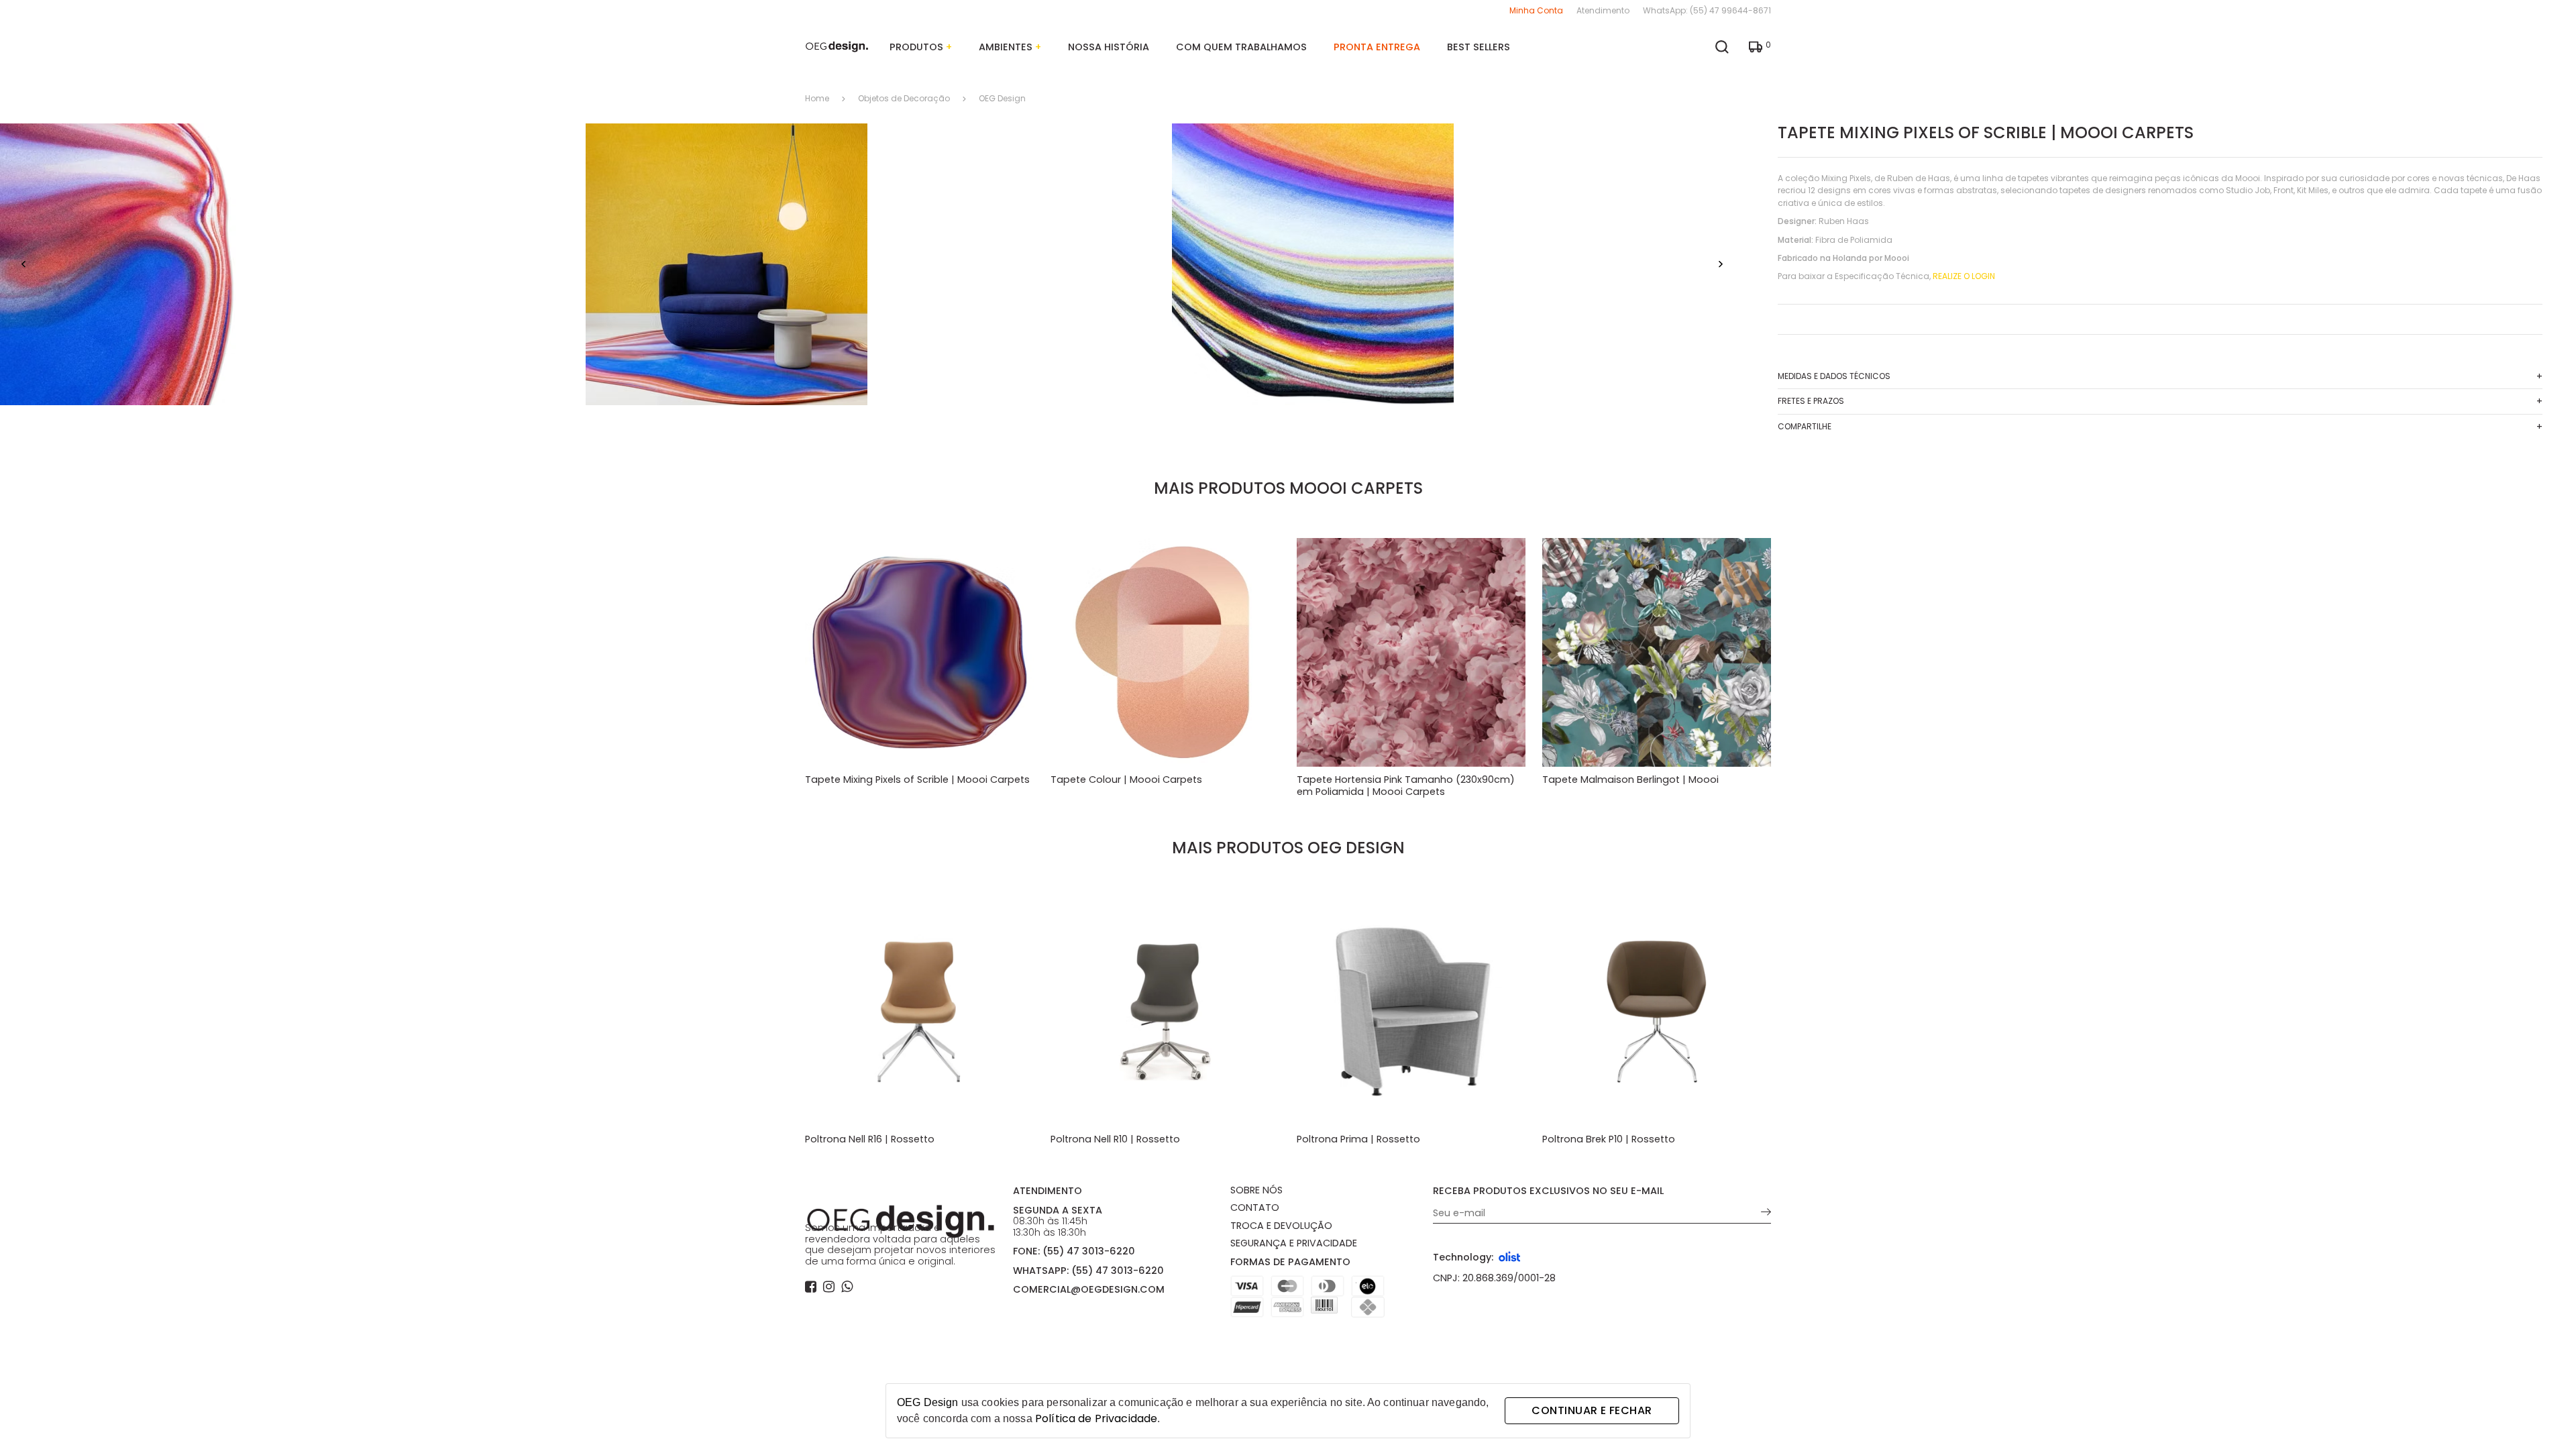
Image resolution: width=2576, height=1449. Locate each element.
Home (817, 99)
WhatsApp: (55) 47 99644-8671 (1707, 10)
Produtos (921, 47)
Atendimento (1603, 10)
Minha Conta (1536, 10)
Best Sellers (1479, 47)
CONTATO (1255, 1207)
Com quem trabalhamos (1241, 47)
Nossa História (1109, 47)
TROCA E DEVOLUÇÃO (1281, 1226)
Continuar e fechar (1592, 1410)
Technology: (1463, 1257)
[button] (23, 265)
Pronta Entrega (1377, 47)
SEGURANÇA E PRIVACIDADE (1294, 1243)
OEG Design (1002, 99)
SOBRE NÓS (1256, 1190)
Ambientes (1010, 47)
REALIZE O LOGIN (1964, 276)
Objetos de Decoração (904, 99)
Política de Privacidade (1096, 1418)
